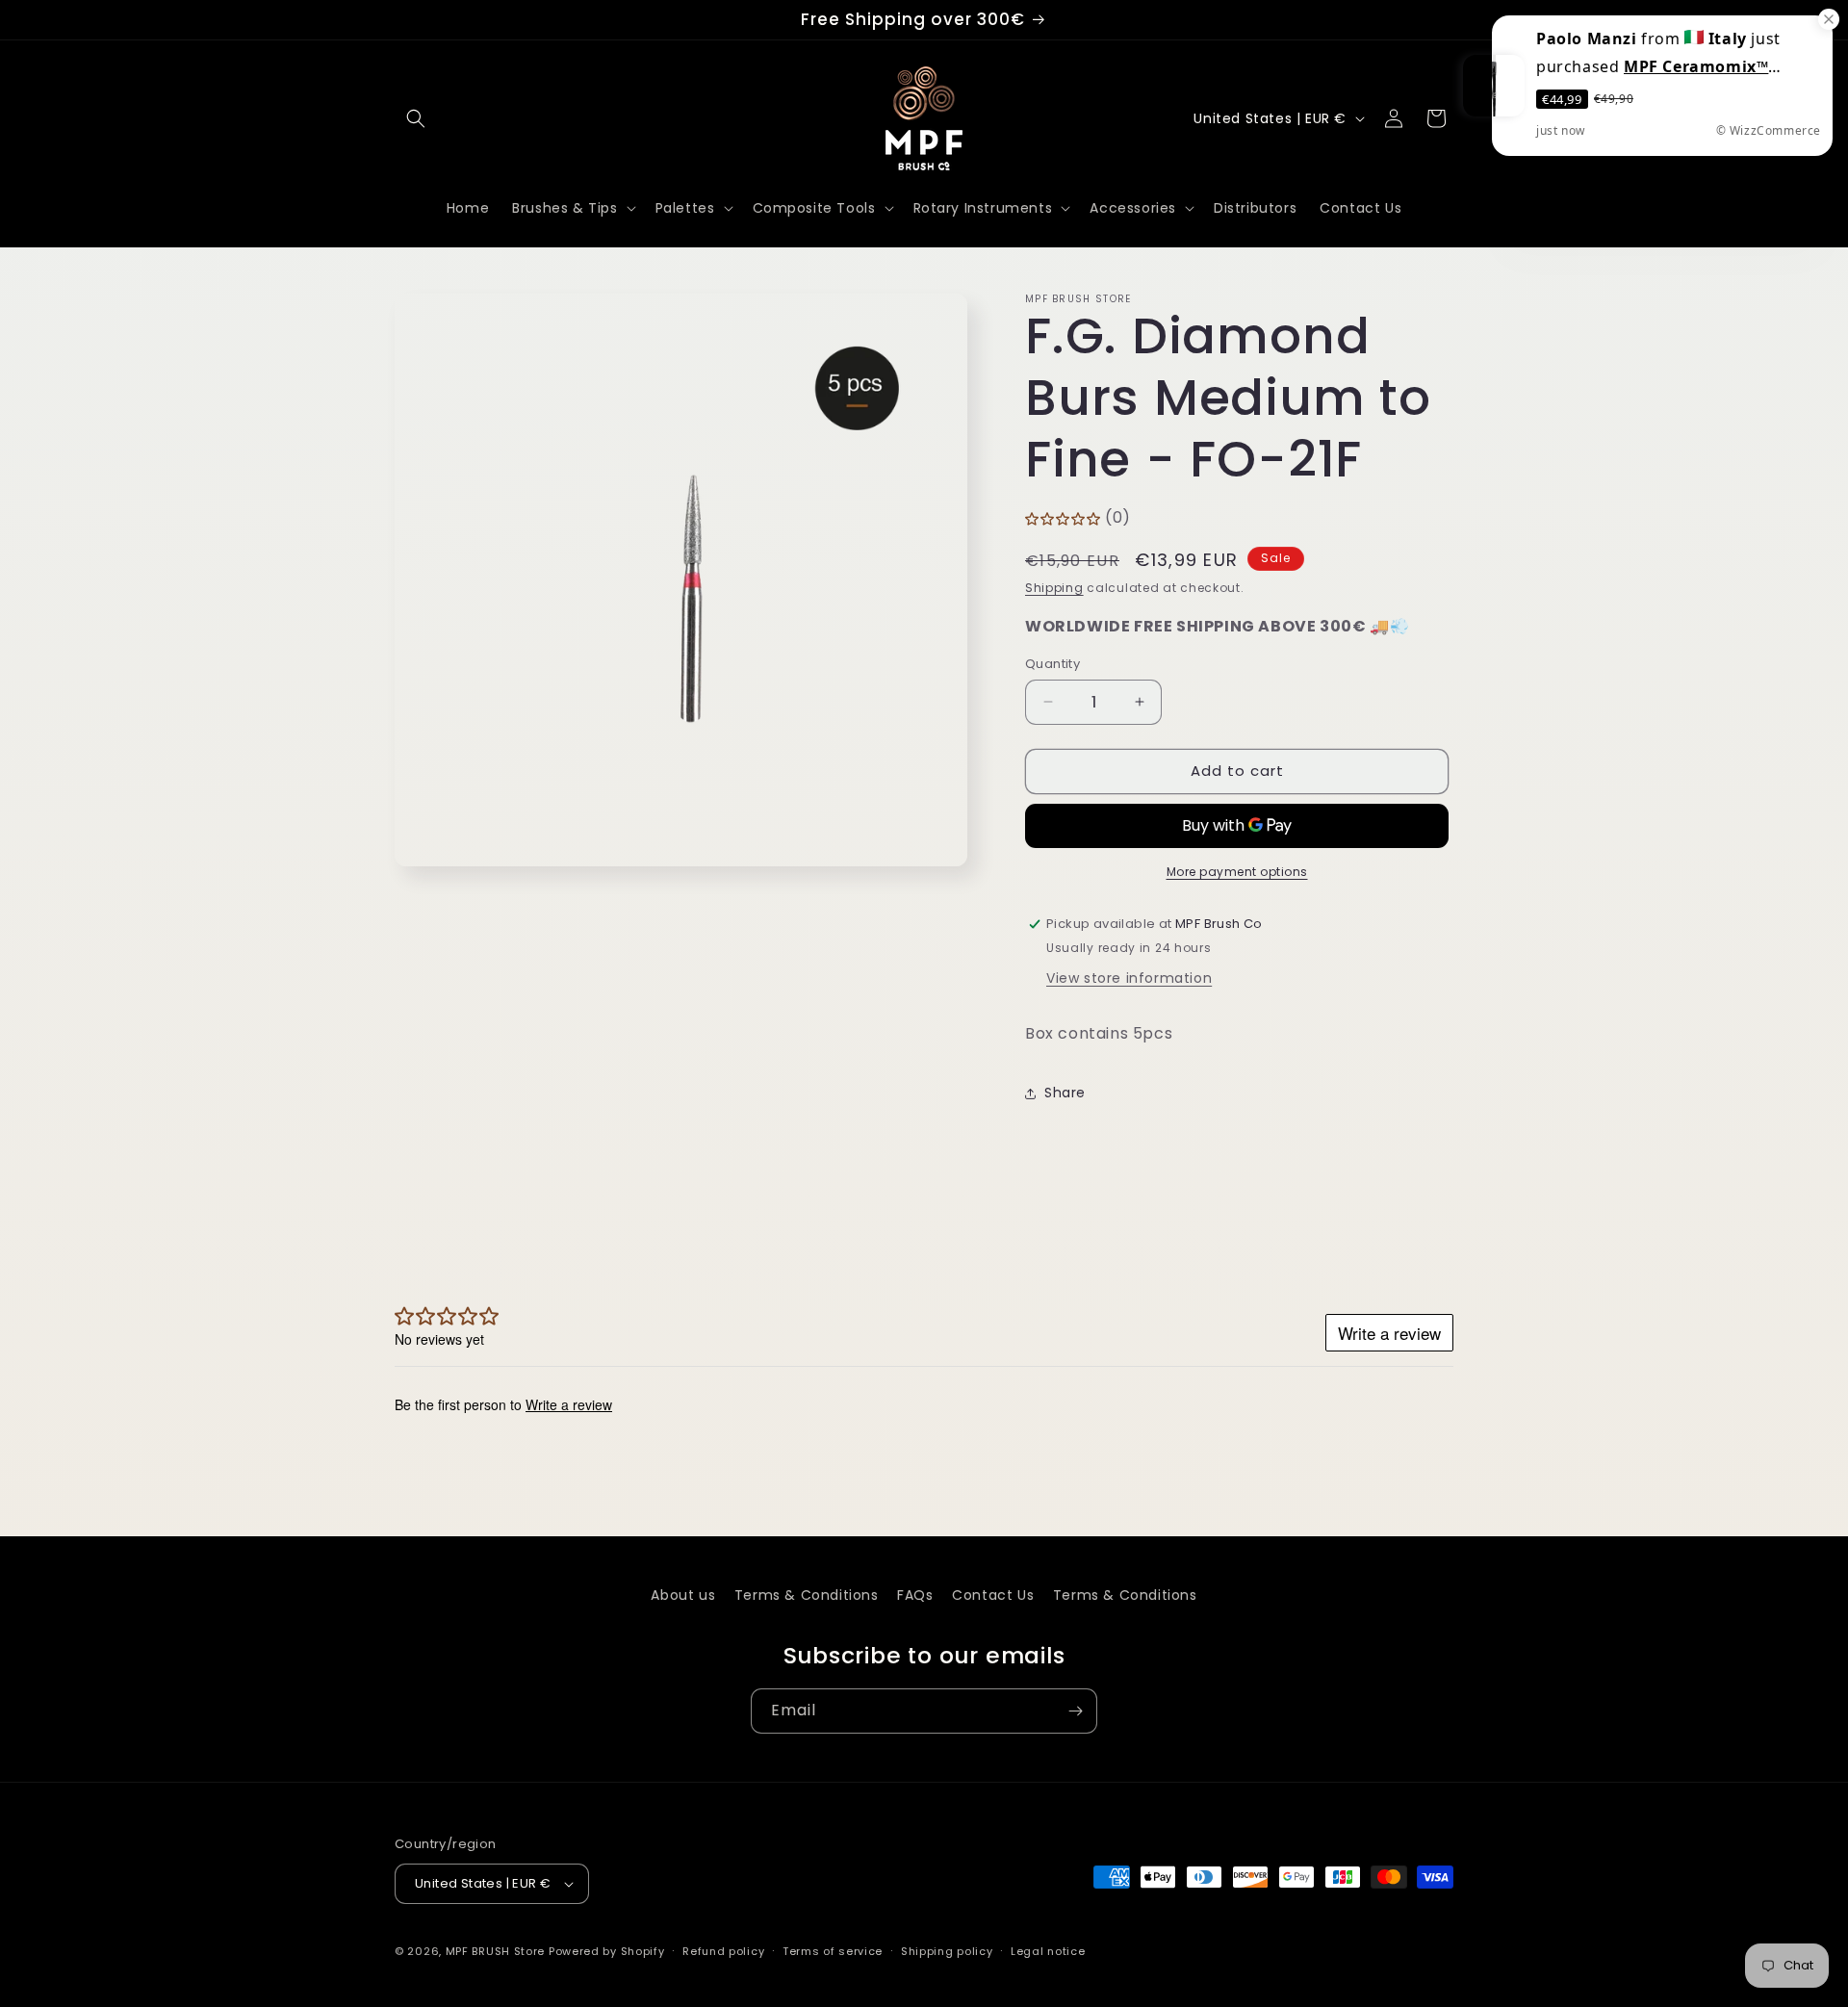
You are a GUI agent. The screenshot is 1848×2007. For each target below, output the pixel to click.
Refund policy (723, 1951)
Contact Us (993, 1595)
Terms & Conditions (807, 1595)
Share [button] (1065, 1093)
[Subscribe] (1075, 1711)
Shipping (1054, 588)
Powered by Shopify (607, 1951)
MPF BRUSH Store (496, 1951)
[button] (416, 118)
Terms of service (833, 1951)
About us (683, 1595)
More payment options (1237, 872)
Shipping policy (947, 1951)
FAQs (915, 1595)
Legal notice (1048, 1951)
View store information (1129, 978)
